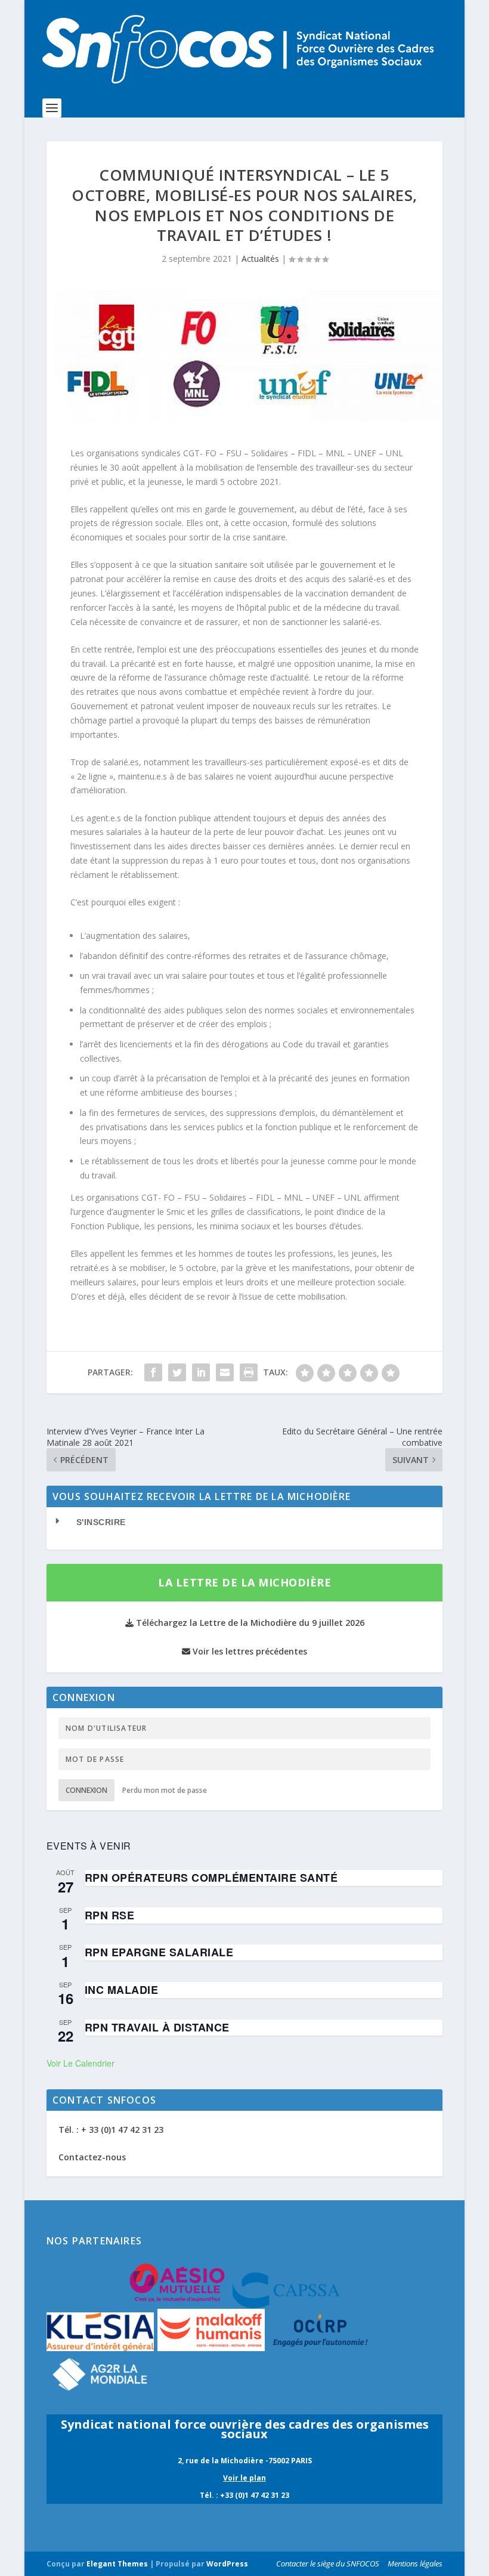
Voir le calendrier (81, 2063)
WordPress (227, 2564)
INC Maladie (122, 1990)
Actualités (260, 259)
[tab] (244, 1522)
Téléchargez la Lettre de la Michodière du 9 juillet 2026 (249, 1623)
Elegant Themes (117, 2564)
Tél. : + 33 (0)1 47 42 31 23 (111, 2130)
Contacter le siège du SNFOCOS (328, 2563)
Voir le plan (244, 2478)
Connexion (86, 1790)
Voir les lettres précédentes (249, 1651)
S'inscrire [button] (101, 1522)
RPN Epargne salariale (159, 1952)
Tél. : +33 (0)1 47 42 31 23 (244, 2495)
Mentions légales (415, 2563)
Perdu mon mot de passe (165, 1790)
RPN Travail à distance (157, 2027)
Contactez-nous (92, 2157)
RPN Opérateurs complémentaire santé (211, 1878)
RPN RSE (110, 1915)
